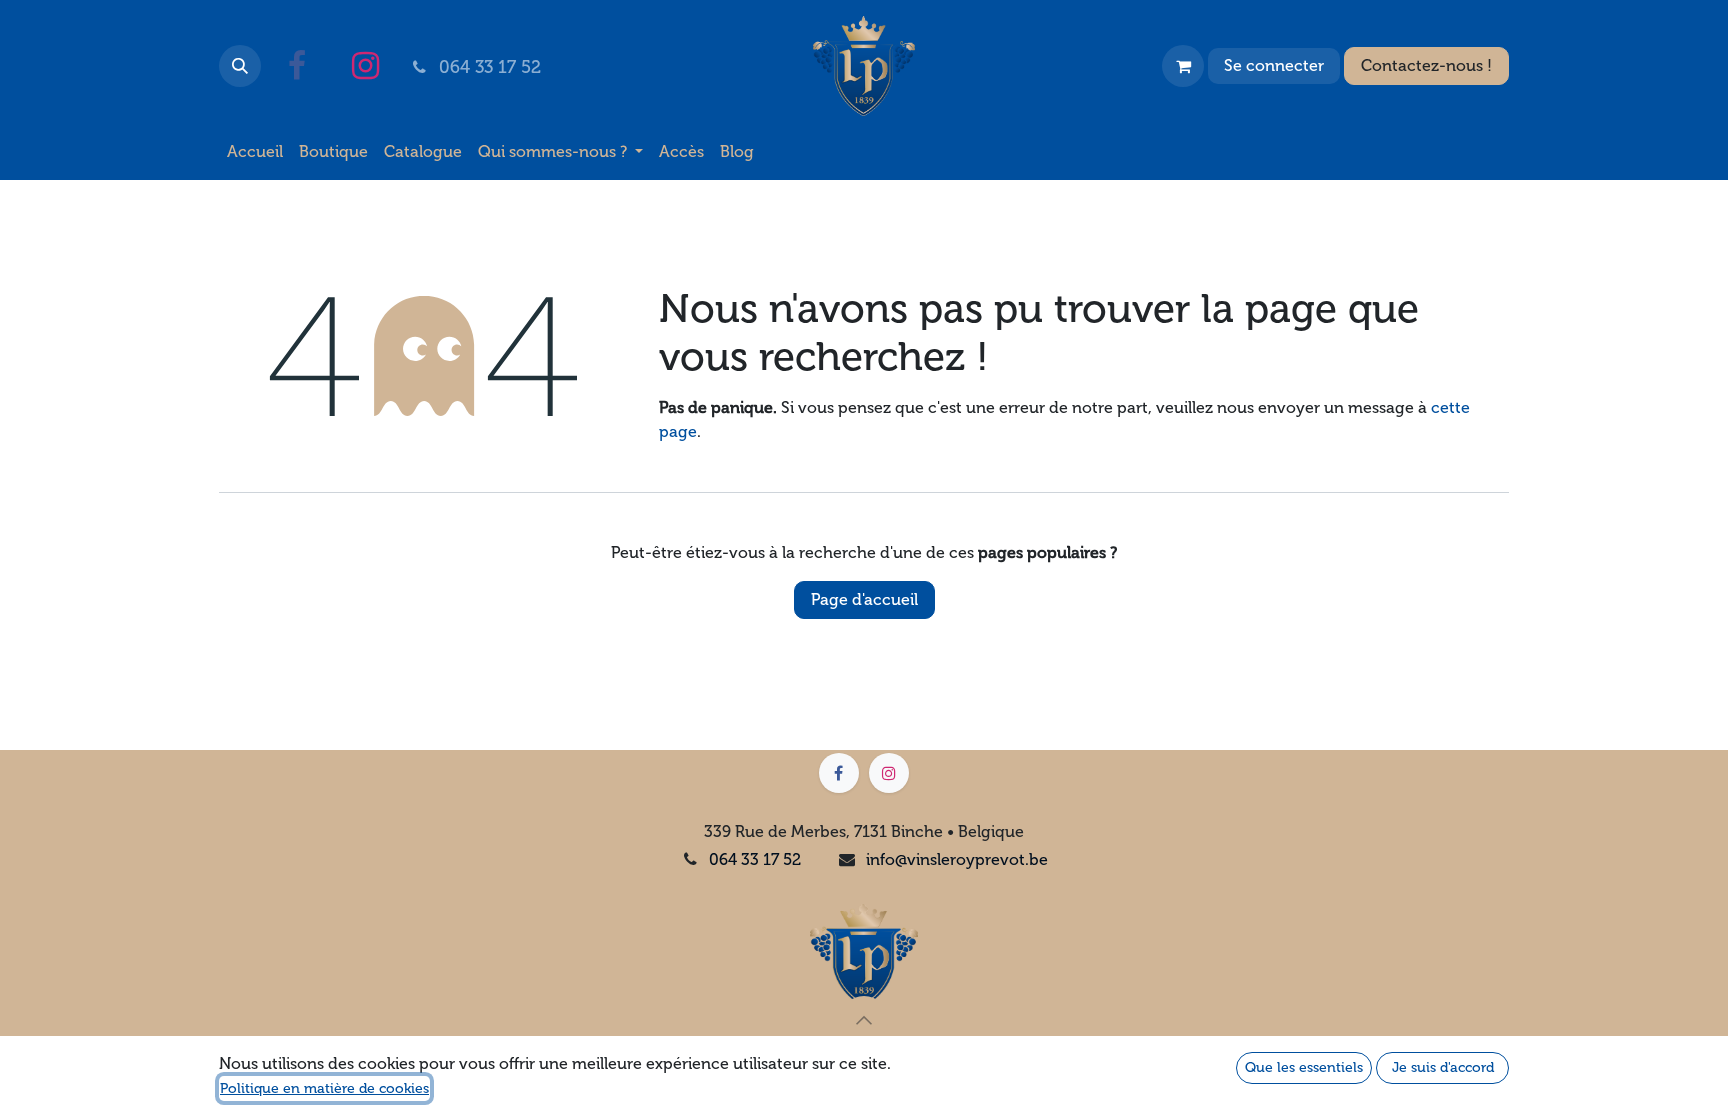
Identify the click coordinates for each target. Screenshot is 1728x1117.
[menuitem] (255, 152)
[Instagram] (365, 66)
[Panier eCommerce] (1183, 66)
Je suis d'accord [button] (1443, 1067)
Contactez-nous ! (1426, 65)
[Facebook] (297, 66)
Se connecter (1274, 65)
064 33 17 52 (755, 859)
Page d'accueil (864, 599)
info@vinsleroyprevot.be (957, 859)
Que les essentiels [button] (1304, 1067)
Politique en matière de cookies (324, 1088)
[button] (240, 66)
